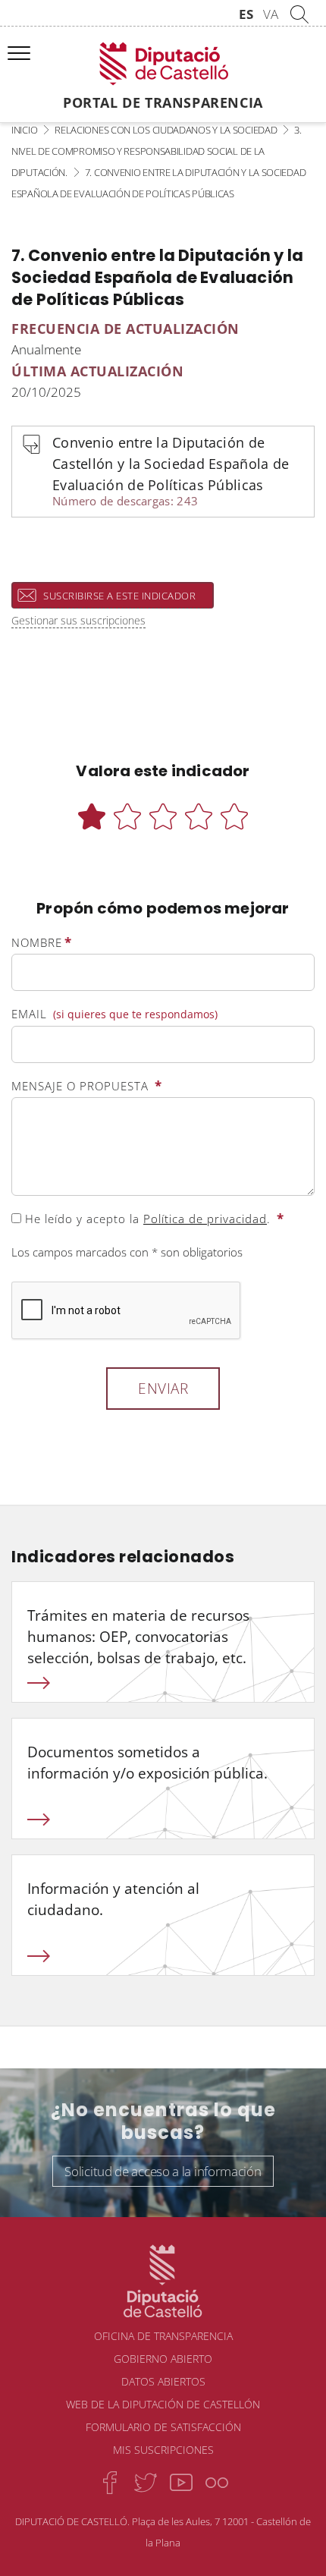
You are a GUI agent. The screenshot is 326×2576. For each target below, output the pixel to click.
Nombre (42, 942)
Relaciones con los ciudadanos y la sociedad (166, 130)
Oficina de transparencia (163, 2336)
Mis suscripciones (163, 2450)
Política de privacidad (205, 1219)
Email (114, 1014)
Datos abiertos (163, 2381)
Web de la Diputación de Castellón (163, 2404)
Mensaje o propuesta (87, 1085)
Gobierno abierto (163, 2359)
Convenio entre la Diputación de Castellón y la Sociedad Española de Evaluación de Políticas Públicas (171, 471)
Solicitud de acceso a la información (163, 2171)
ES (246, 14)
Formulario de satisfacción (163, 2427)
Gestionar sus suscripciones (78, 620)
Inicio (24, 130)
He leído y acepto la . (153, 1218)
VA (271, 14)
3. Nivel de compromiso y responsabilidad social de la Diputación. (157, 151)
